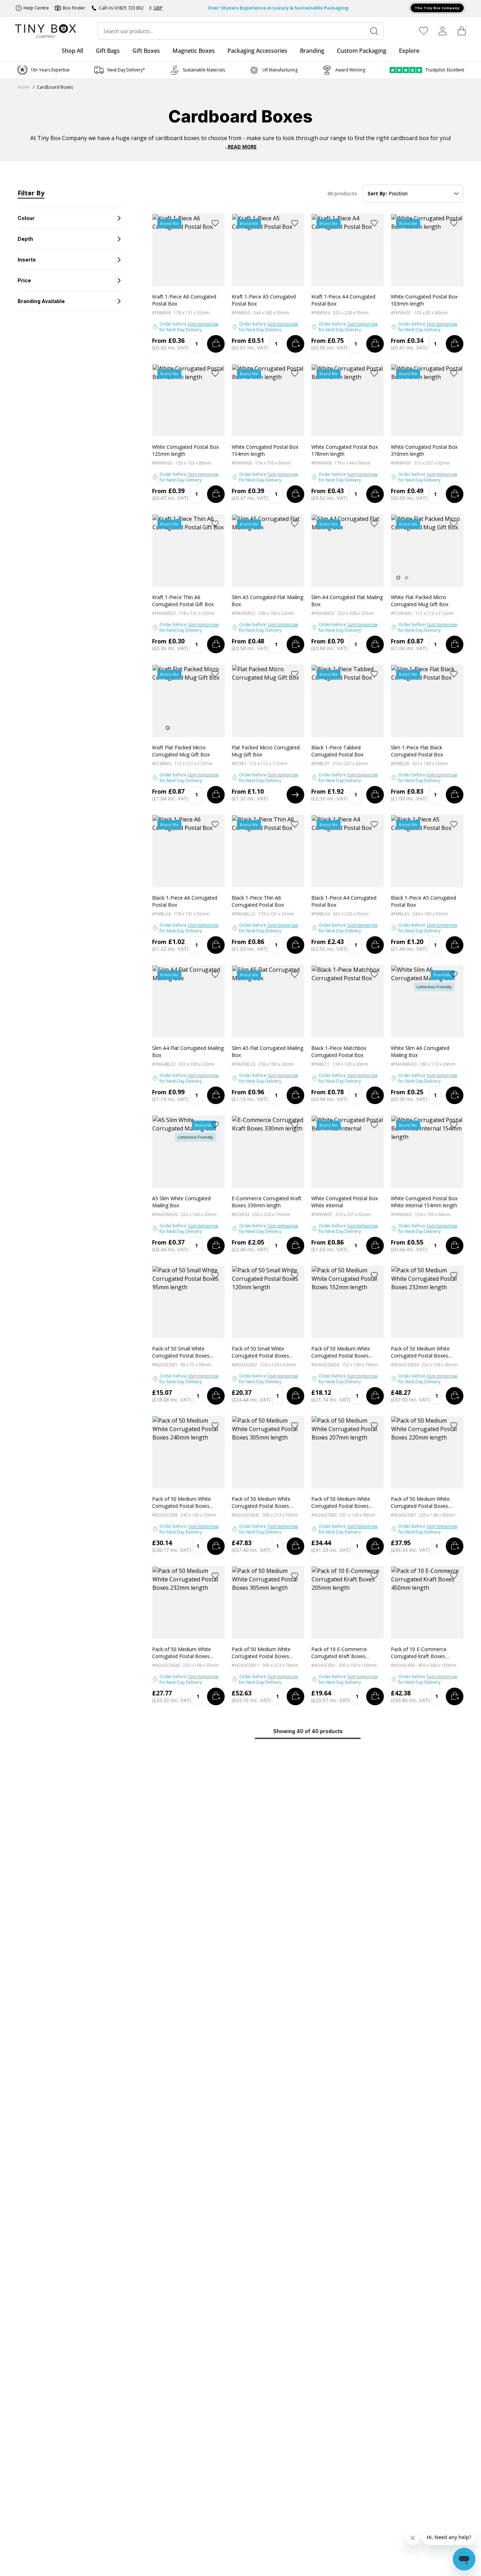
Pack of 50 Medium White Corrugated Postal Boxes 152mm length (341, 1352)
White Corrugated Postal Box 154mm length (265, 450)
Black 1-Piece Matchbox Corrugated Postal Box (339, 1051)
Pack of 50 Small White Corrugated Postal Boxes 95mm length (181, 1352)
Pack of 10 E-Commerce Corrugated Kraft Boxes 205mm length (339, 1653)
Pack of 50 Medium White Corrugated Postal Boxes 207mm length (341, 1503)
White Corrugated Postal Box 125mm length (185, 450)
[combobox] (241, 31)
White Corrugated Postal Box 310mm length (424, 450)
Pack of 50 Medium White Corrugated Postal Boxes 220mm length (420, 1503)
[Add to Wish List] (215, 223)
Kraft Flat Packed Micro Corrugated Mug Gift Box (181, 751)
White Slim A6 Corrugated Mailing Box (420, 1051)
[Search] (377, 31)
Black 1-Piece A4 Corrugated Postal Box (344, 901)
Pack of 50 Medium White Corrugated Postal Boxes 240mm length (182, 1503)
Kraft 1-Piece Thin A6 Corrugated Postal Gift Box (183, 601)
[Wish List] (424, 31)
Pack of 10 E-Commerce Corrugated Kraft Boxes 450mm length (419, 1653)
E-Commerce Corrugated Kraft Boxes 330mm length (267, 1202)
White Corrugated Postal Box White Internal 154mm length (424, 1202)
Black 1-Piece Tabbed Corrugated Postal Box (337, 751)
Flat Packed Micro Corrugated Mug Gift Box (266, 751)
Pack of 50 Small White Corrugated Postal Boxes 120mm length (260, 1352)
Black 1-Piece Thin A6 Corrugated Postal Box (258, 901)
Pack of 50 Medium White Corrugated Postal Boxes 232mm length (420, 1352)
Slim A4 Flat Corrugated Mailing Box (188, 1051)
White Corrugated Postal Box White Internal (345, 1202)
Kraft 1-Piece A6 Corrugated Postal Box (184, 300)
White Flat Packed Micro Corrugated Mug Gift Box (420, 601)
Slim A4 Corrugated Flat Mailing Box (347, 601)
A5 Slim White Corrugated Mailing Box (181, 1202)
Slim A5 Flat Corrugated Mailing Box (267, 1051)
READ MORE (242, 147)
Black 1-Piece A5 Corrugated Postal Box (423, 901)
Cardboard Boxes (55, 87)
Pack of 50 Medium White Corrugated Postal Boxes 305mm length (261, 1503)
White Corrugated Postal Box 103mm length (424, 300)
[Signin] (443, 31)
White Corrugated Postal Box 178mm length (345, 450)
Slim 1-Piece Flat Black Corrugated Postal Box (417, 751)
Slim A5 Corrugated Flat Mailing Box (267, 601)
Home (24, 87)
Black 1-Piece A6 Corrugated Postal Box (185, 901)
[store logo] (46, 31)
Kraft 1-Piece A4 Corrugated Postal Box (343, 300)
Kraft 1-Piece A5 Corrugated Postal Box (264, 300)
